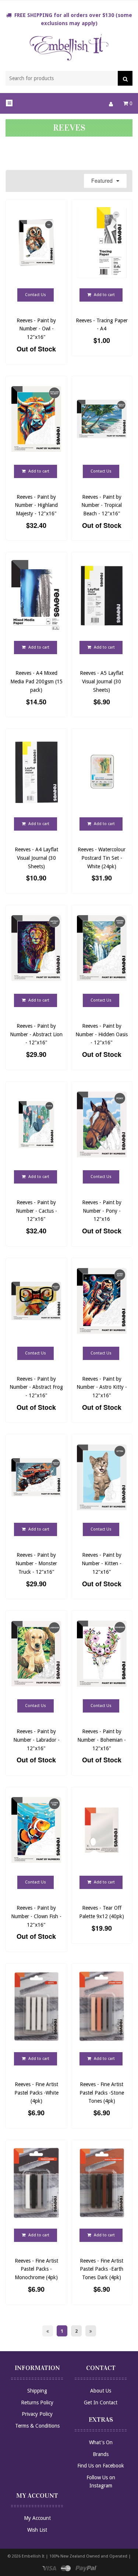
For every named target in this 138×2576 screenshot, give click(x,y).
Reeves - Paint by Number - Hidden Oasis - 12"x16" (102, 1034)
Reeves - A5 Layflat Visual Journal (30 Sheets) (102, 681)
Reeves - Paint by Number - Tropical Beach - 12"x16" (102, 505)
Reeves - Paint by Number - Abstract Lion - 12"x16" (36, 1034)
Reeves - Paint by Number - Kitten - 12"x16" (102, 1563)
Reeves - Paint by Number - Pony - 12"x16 (102, 1211)
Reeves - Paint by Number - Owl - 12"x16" (36, 329)
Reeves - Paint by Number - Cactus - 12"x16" (36, 1211)
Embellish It (33, 2556)
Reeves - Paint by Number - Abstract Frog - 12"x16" (36, 1387)
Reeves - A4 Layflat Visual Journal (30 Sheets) (36, 858)
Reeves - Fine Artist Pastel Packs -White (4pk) (36, 2093)
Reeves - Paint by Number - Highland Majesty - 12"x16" (36, 505)
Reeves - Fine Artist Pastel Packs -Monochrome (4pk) (36, 2269)
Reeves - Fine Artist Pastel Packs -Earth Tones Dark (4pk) (102, 2269)
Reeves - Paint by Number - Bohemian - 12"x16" (102, 1740)
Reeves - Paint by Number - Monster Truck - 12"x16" (36, 1563)
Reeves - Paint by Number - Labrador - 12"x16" (36, 1740)
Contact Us (36, 295)
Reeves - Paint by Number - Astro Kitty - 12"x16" (102, 1387)
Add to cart (104, 295)
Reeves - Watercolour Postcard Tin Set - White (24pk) (102, 858)
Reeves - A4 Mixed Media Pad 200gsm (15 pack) (36, 681)
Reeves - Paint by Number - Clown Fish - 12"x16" (36, 1916)
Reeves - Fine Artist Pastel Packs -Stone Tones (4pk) (102, 2093)
